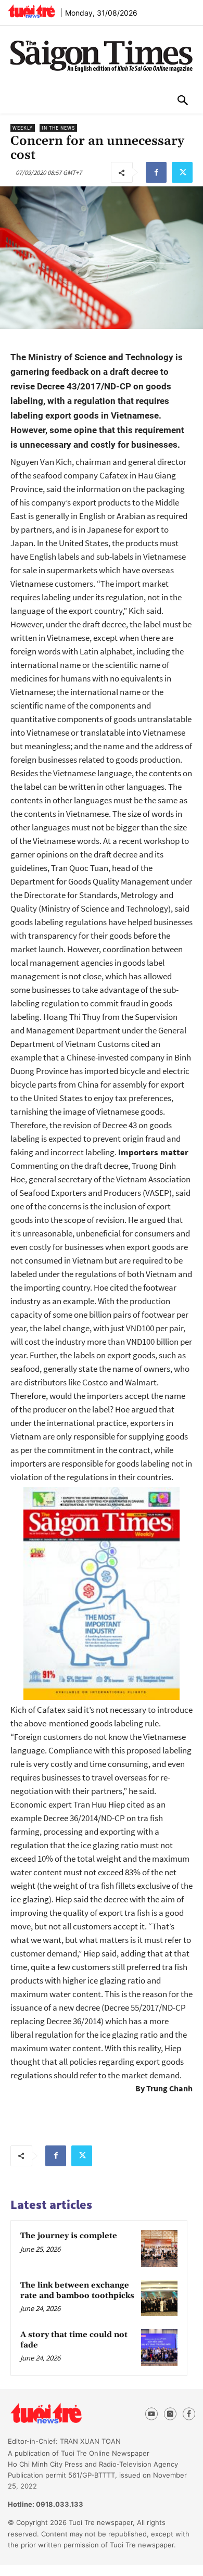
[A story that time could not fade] (159, 2347)
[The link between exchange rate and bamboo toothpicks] (159, 2298)
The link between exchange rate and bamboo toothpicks (77, 2290)
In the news (58, 128)
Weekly (23, 128)
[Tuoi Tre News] (65, 2414)
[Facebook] (156, 172)
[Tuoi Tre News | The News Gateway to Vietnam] (31, 11)
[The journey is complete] (159, 2249)
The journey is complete (69, 2236)
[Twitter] (182, 172)
